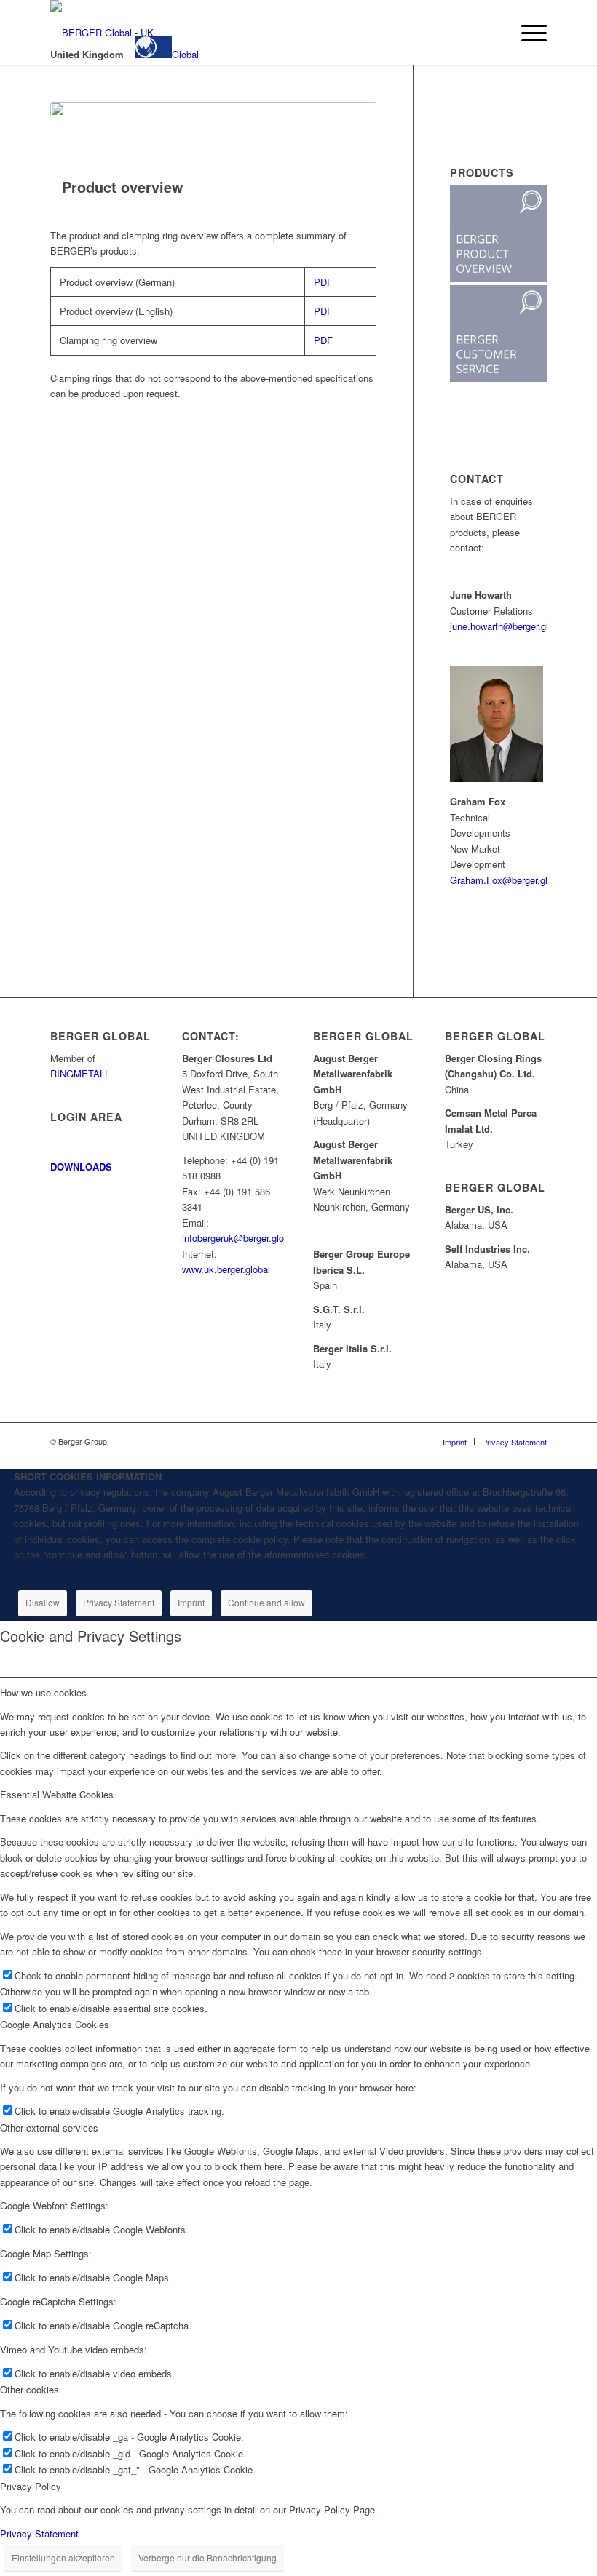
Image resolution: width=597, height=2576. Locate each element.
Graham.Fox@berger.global (507, 880)
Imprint (191, 1602)
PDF (323, 282)
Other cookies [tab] (29, 2389)
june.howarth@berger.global (508, 626)
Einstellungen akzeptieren (63, 2557)
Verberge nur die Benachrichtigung (207, 2557)
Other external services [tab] (49, 2128)
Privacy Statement (119, 1602)
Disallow (43, 1602)
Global (185, 54)
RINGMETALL (80, 1073)
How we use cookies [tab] (43, 1692)
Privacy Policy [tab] (31, 2486)
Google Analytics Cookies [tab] (55, 2024)
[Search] (493, 33)
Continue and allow (266, 1602)
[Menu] (527, 33)
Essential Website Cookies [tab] (57, 1794)
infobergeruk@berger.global (239, 1238)
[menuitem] (493, 33)
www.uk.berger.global (226, 1269)
